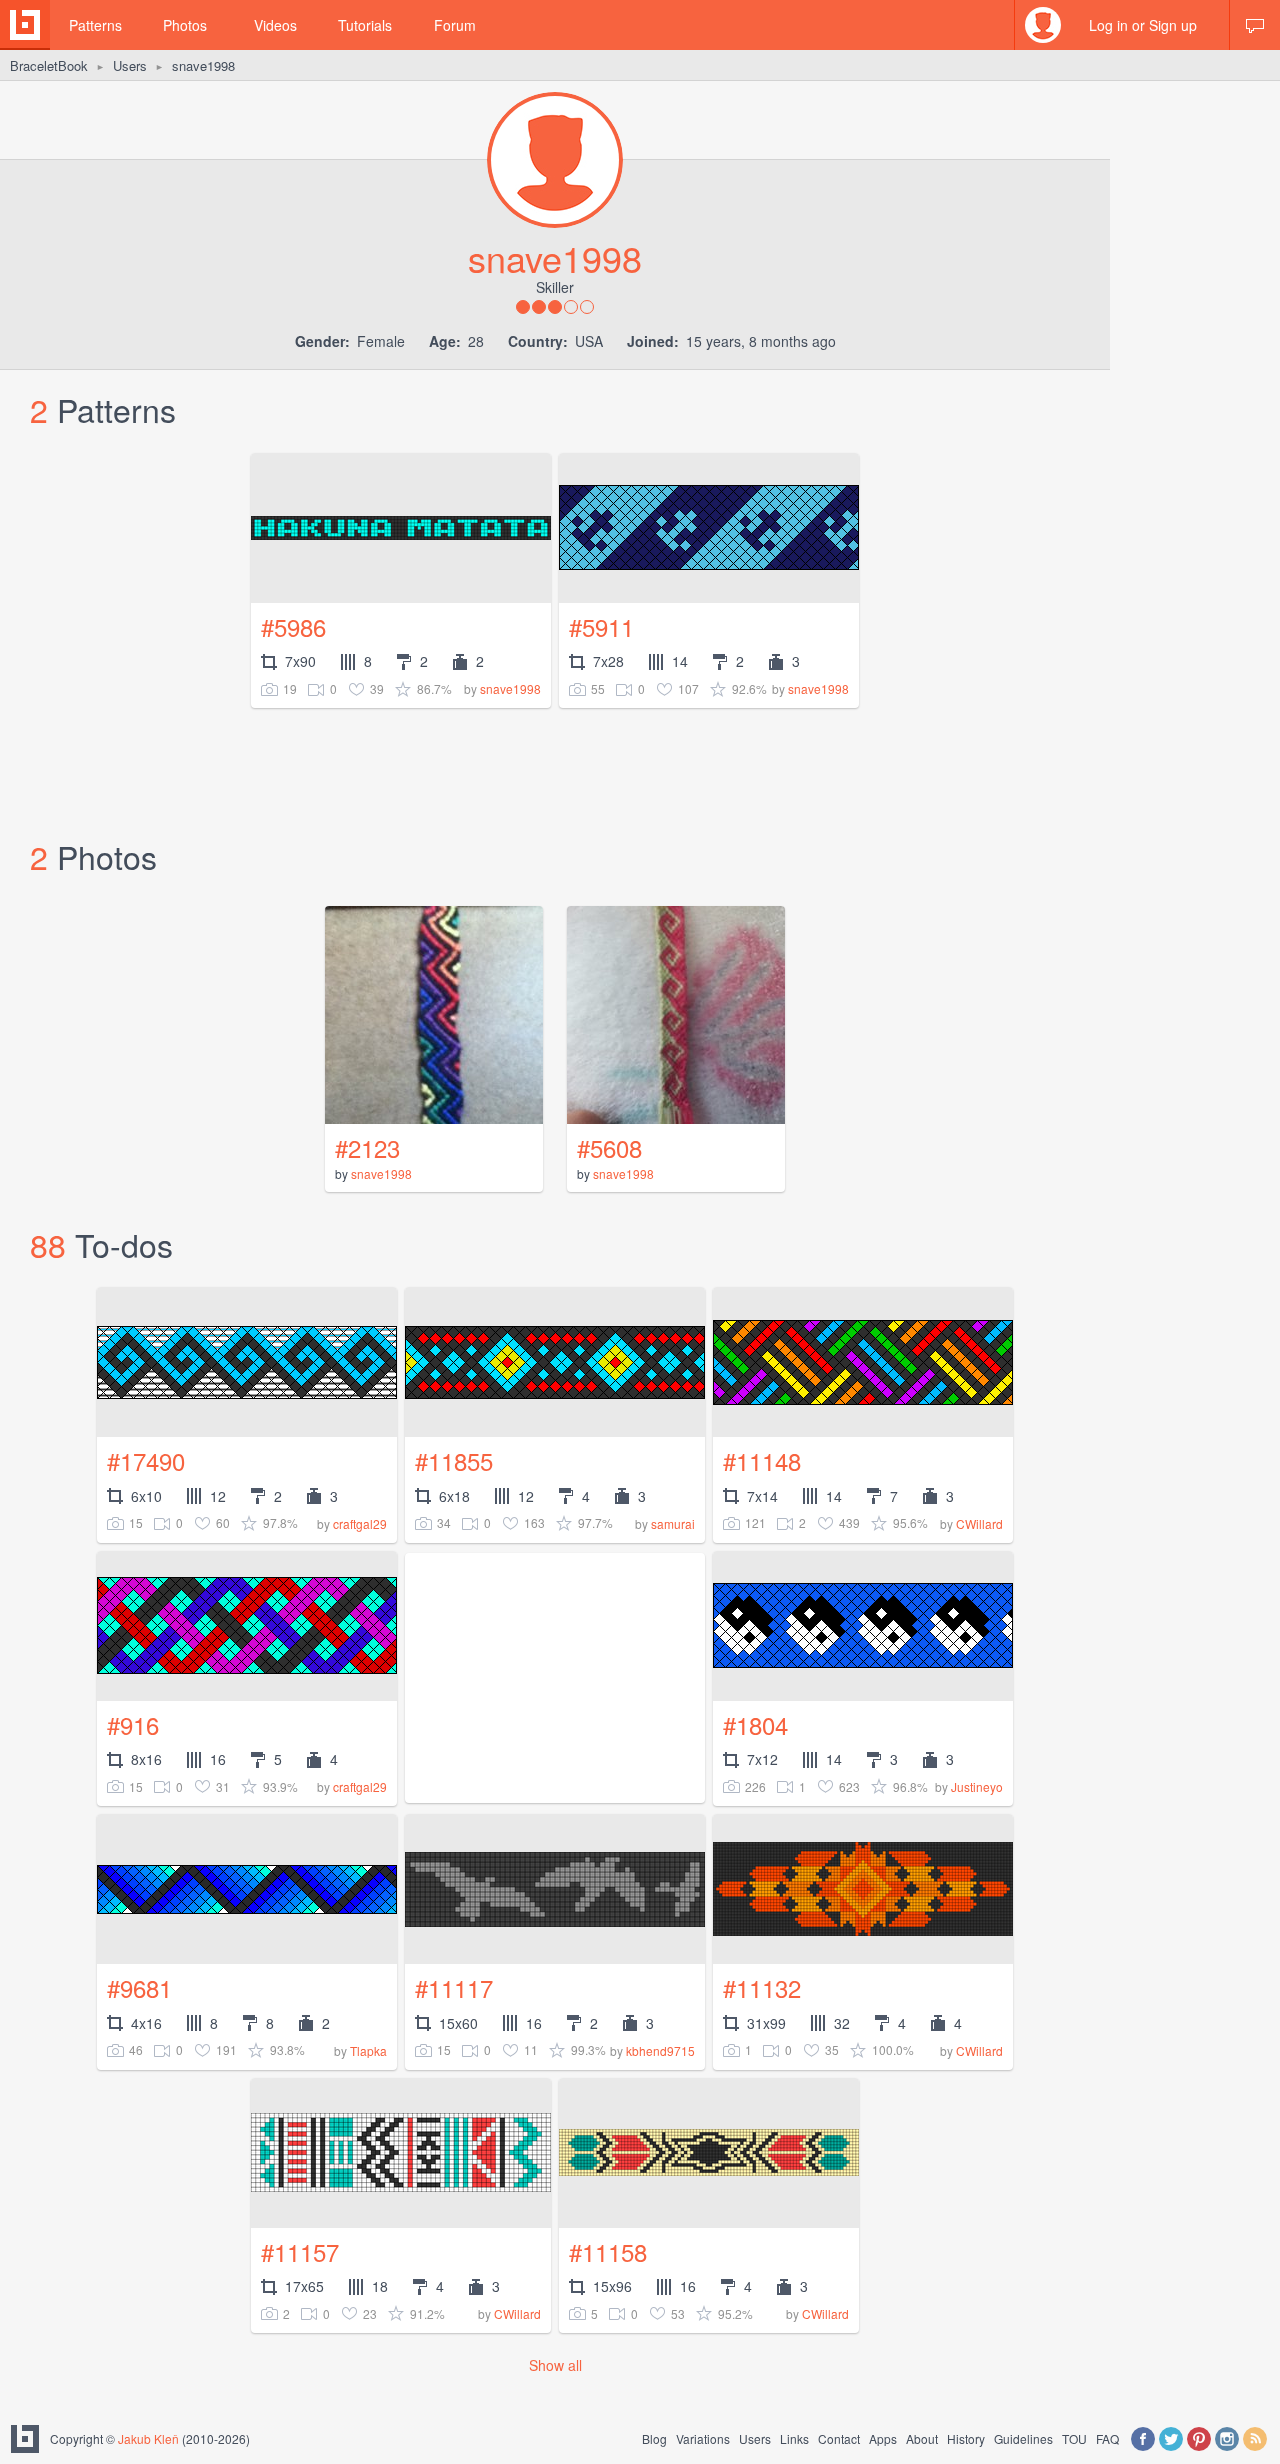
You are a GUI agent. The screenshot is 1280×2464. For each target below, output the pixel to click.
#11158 (608, 2251)
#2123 (367, 1147)
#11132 (762, 1987)
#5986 (293, 626)
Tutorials (365, 25)
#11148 (762, 1460)
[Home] (25, 25)
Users (130, 65)
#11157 (300, 2251)
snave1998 (510, 688)
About (922, 2438)
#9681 (139, 1987)
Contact (839, 2438)
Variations (703, 2438)
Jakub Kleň (148, 2438)
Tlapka (368, 2050)
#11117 (454, 1987)
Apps (883, 2438)
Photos (185, 25)
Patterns (95, 25)
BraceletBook (49, 65)
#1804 (755, 1724)
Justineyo (977, 1786)
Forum (455, 25)
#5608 (609, 1147)
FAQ (1107, 2438)
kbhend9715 (660, 2050)
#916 (133, 1724)
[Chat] (1255, 25)
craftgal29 (360, 1523)
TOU (1074, 2438)
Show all (555, 2365)
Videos (275, 25)
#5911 (601, 626)
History (966, 2438)
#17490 (146, 1460)
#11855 (454, 1460)
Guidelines (1023, 2438)
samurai (673, 1523)
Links (794, 2438)
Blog (654, 2438)
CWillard (979, 1523)
